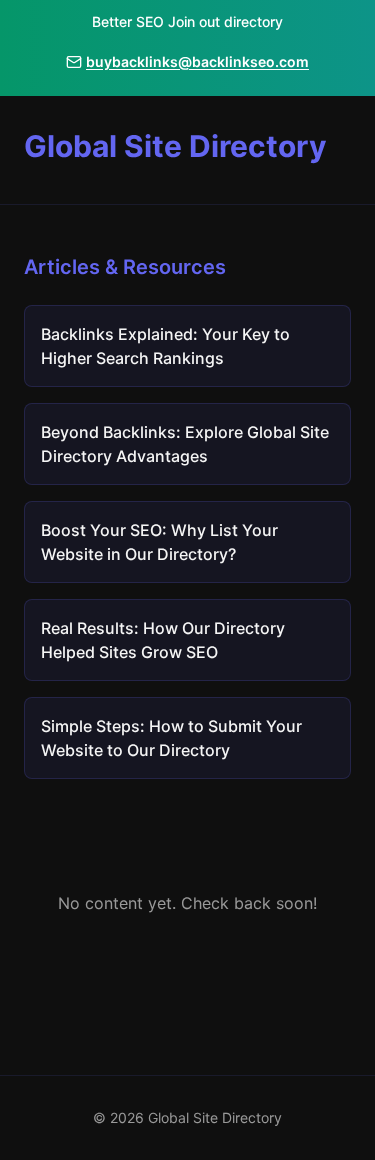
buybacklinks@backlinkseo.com (197, 61)
